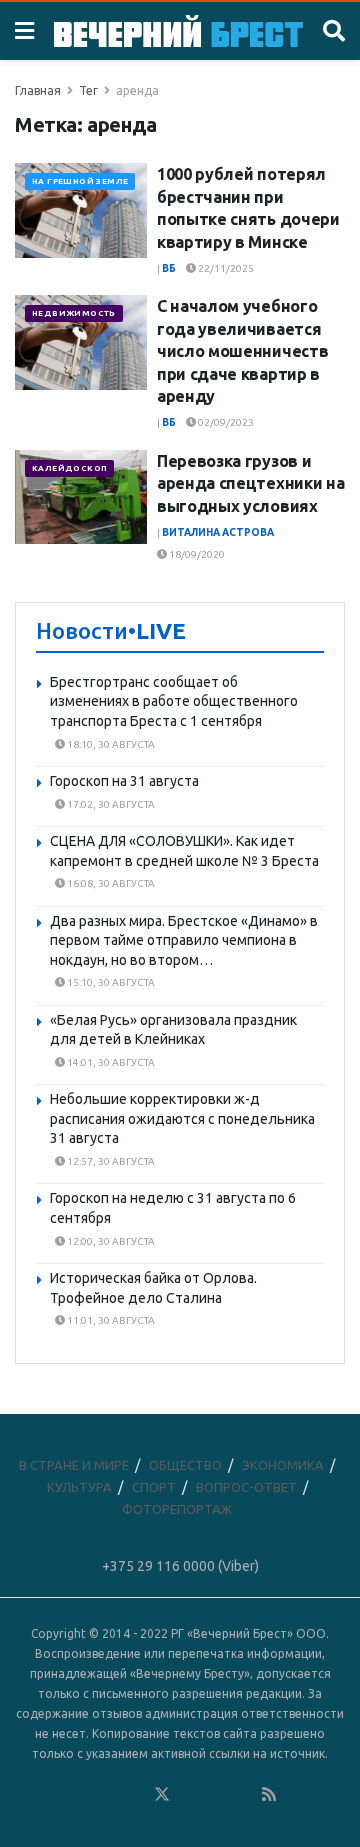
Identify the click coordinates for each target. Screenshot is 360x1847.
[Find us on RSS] (269, 1795)
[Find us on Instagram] (216, 1795)
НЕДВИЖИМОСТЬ (74, 313)
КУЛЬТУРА (79, 1487)
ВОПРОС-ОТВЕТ (246, 1487)
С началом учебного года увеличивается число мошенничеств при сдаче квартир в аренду (242, 351)
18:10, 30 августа (110, 744)
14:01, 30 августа (110, 1062)
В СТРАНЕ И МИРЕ (74, 1465)
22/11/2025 (225, 268)
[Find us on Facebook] (81, 1795)
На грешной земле (80, 181)
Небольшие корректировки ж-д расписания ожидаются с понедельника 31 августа (182, 1118)
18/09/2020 (196, 554)
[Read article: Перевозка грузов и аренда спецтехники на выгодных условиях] (81, 497)
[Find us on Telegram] (189, 1795)
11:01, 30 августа (110, 1320)
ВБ (169, 268)
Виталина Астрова (218, 532)
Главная (38, 90)
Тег (88, 90)
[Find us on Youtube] (243, 1795)
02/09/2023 (225, 422)
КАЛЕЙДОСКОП (69, 468)
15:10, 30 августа (110, 982)
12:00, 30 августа (110, 1241)
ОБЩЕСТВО (185, 1465)
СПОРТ (154, 1487)
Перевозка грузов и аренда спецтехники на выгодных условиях (250, 483)
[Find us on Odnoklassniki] (135, 1795)
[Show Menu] (24, 31)
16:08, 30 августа (110, 883)
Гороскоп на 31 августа (124, 781)
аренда (137, 90)
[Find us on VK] (108, 1795)
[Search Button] (334, 31)
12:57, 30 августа (110, 1161)
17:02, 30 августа (110, 804)
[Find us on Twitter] (162, 1795)
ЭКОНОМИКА (283, 1465)
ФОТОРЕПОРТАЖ (177, 1509)
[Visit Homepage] (178, 30)
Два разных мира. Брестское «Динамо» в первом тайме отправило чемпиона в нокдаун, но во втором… (184, 940)
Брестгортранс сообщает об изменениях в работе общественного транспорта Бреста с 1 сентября (174, 701)
